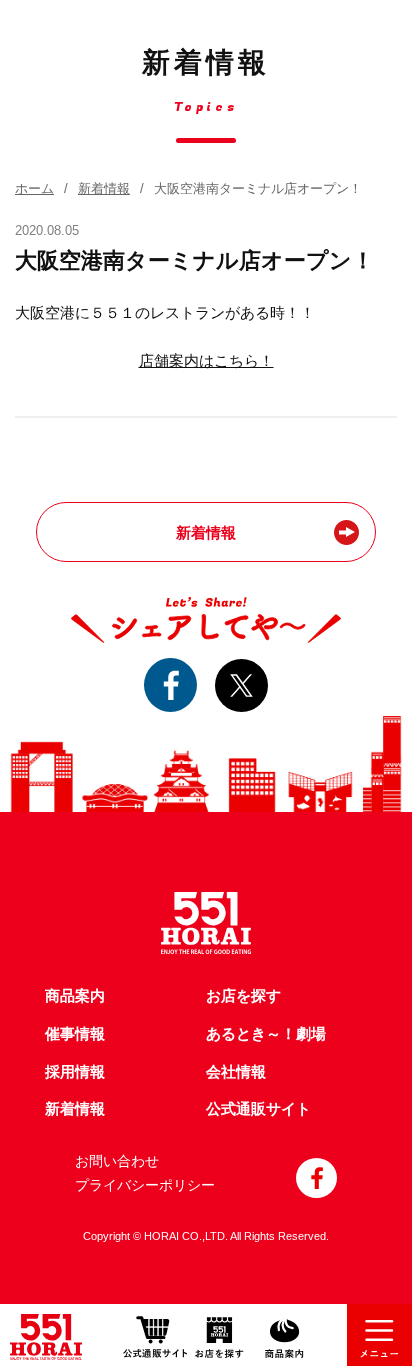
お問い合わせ (117, 1161)
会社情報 (236, 1072)
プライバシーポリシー (145, 1185)
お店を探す (243, 996)
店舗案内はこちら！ (206, 361)
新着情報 (104, 188)
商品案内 (75, 996)
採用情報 (75, 1072)
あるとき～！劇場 (266, 1034)
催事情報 (75, 1034)
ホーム (34, 188)
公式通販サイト (258, 1109)
